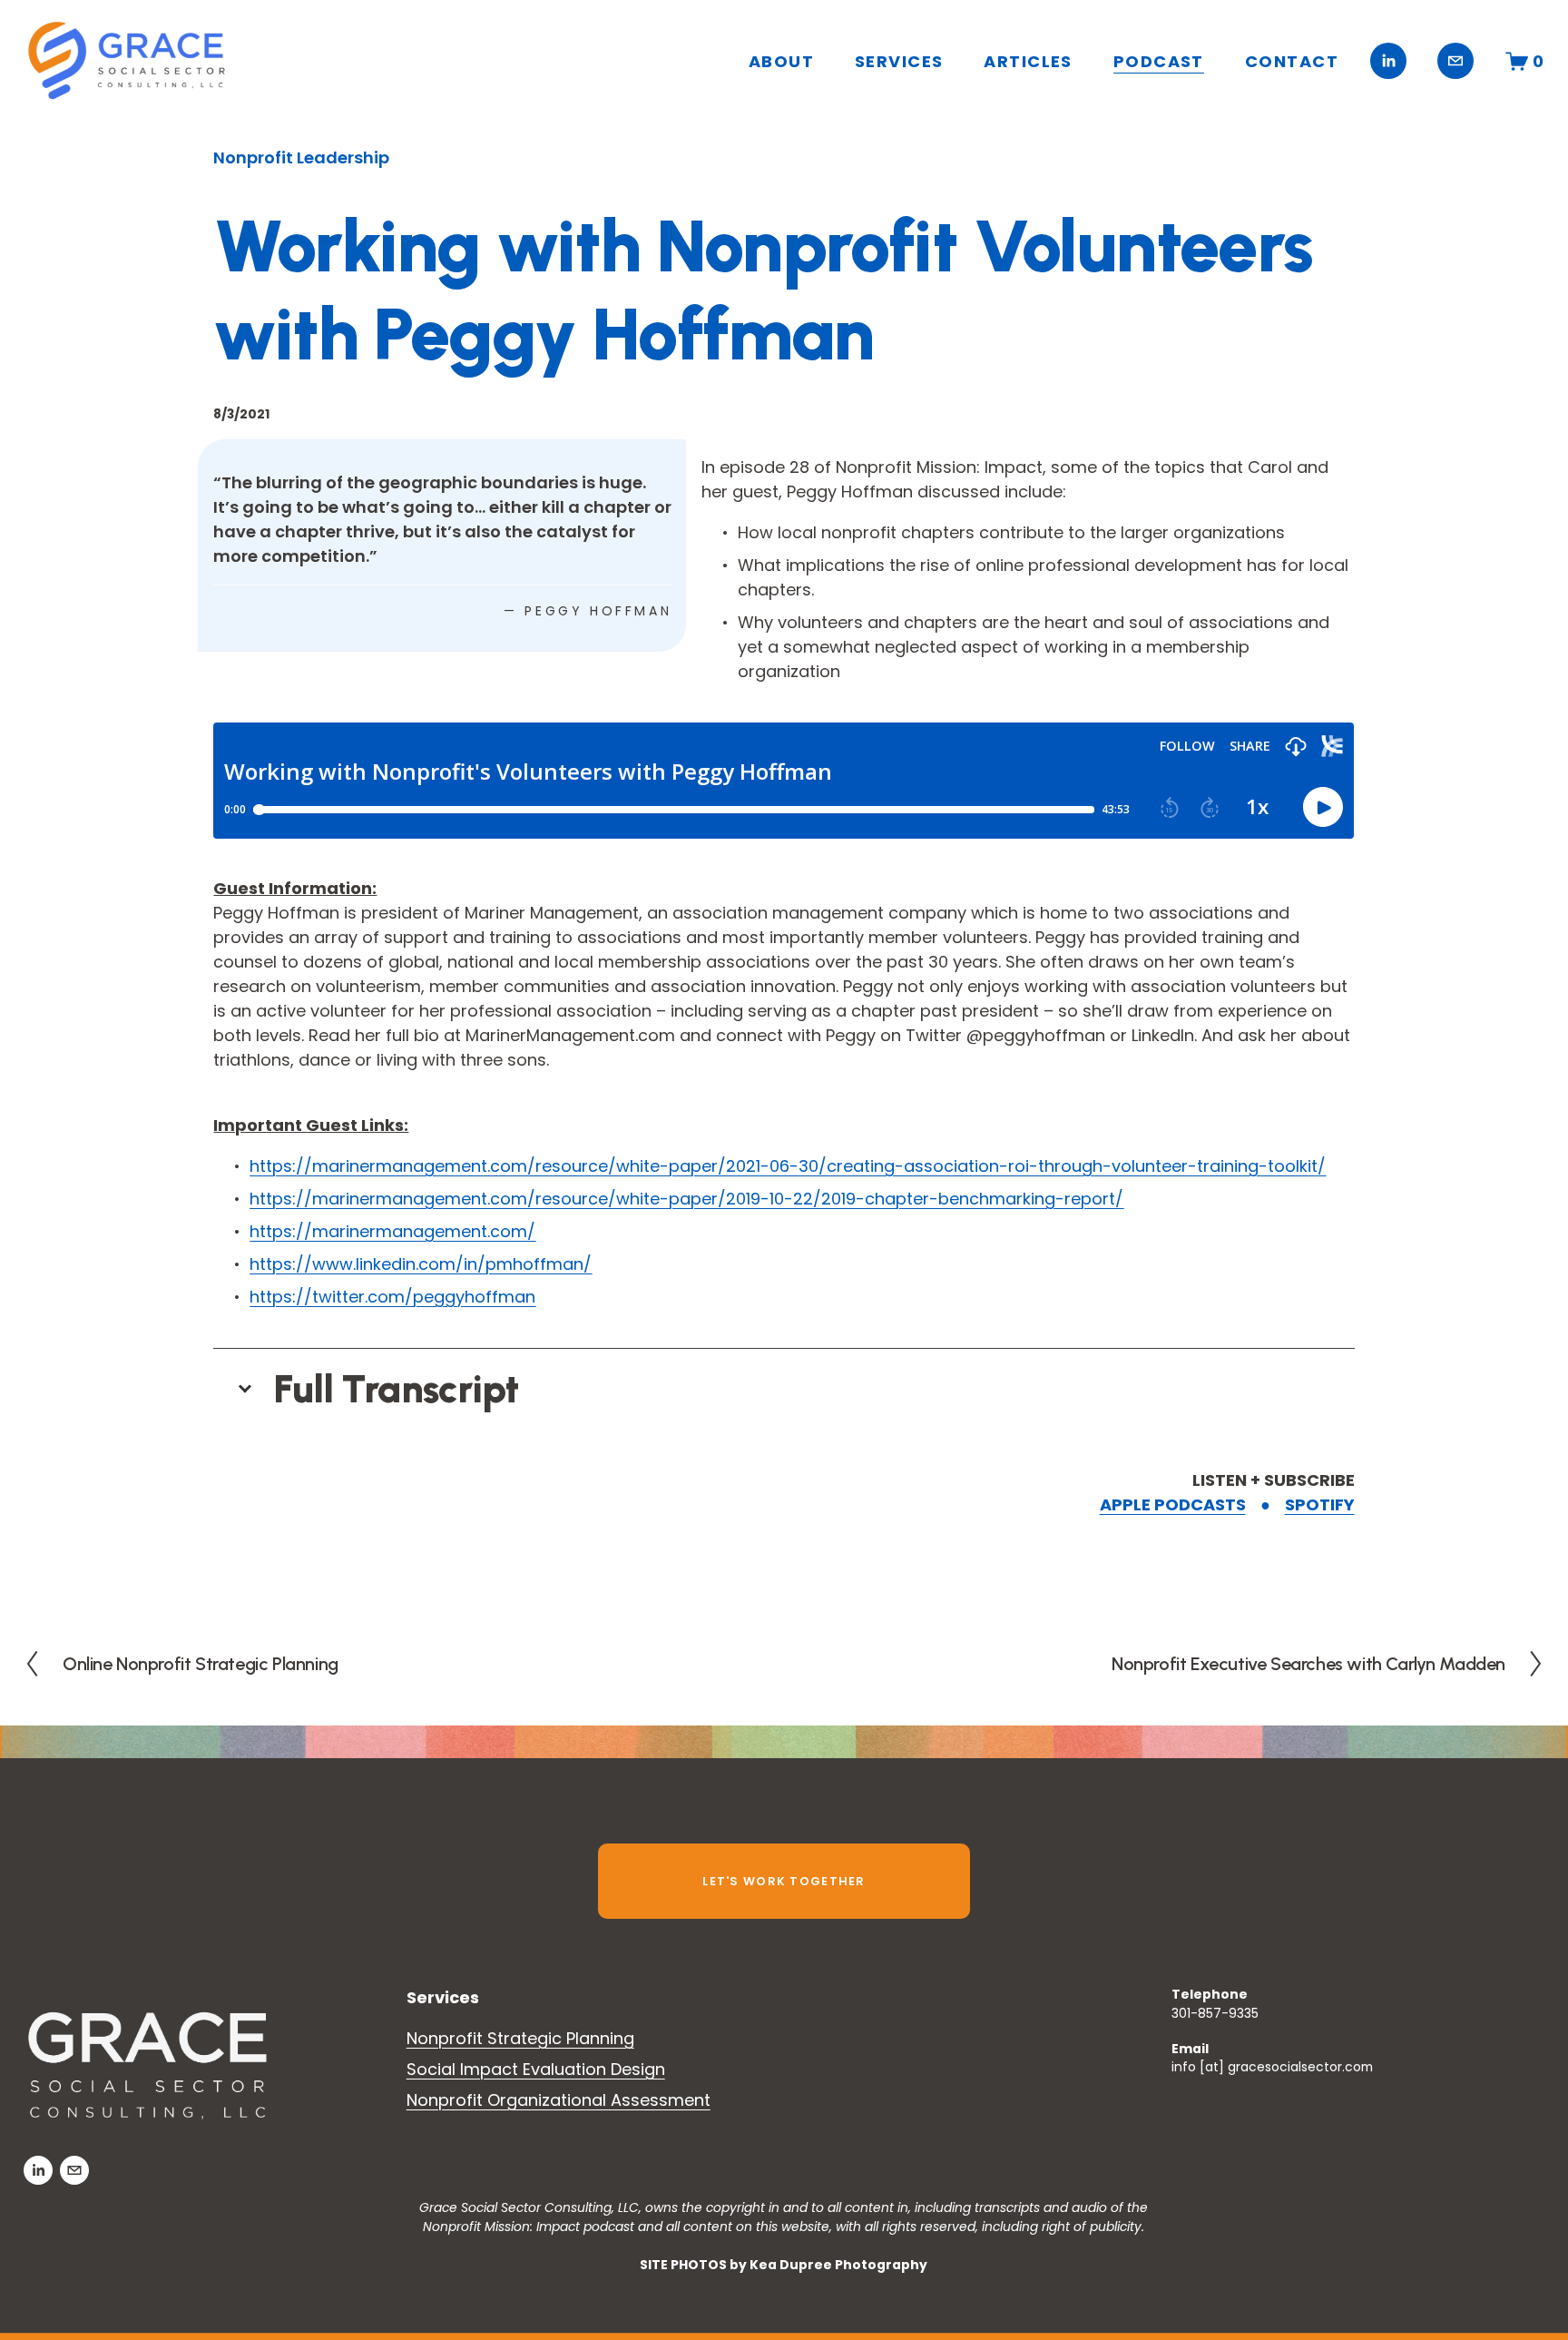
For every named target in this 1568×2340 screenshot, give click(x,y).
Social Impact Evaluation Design (536, 2069)
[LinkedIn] (1388, 61)
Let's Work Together (784, 1881)
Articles (1028, 61)
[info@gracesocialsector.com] (1455, 61)
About (781, 61)
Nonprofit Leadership (301, 157)
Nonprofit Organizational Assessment (559, 2100)
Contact (1292, 61)
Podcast (1159, 61)
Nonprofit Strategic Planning (520, 2038)
